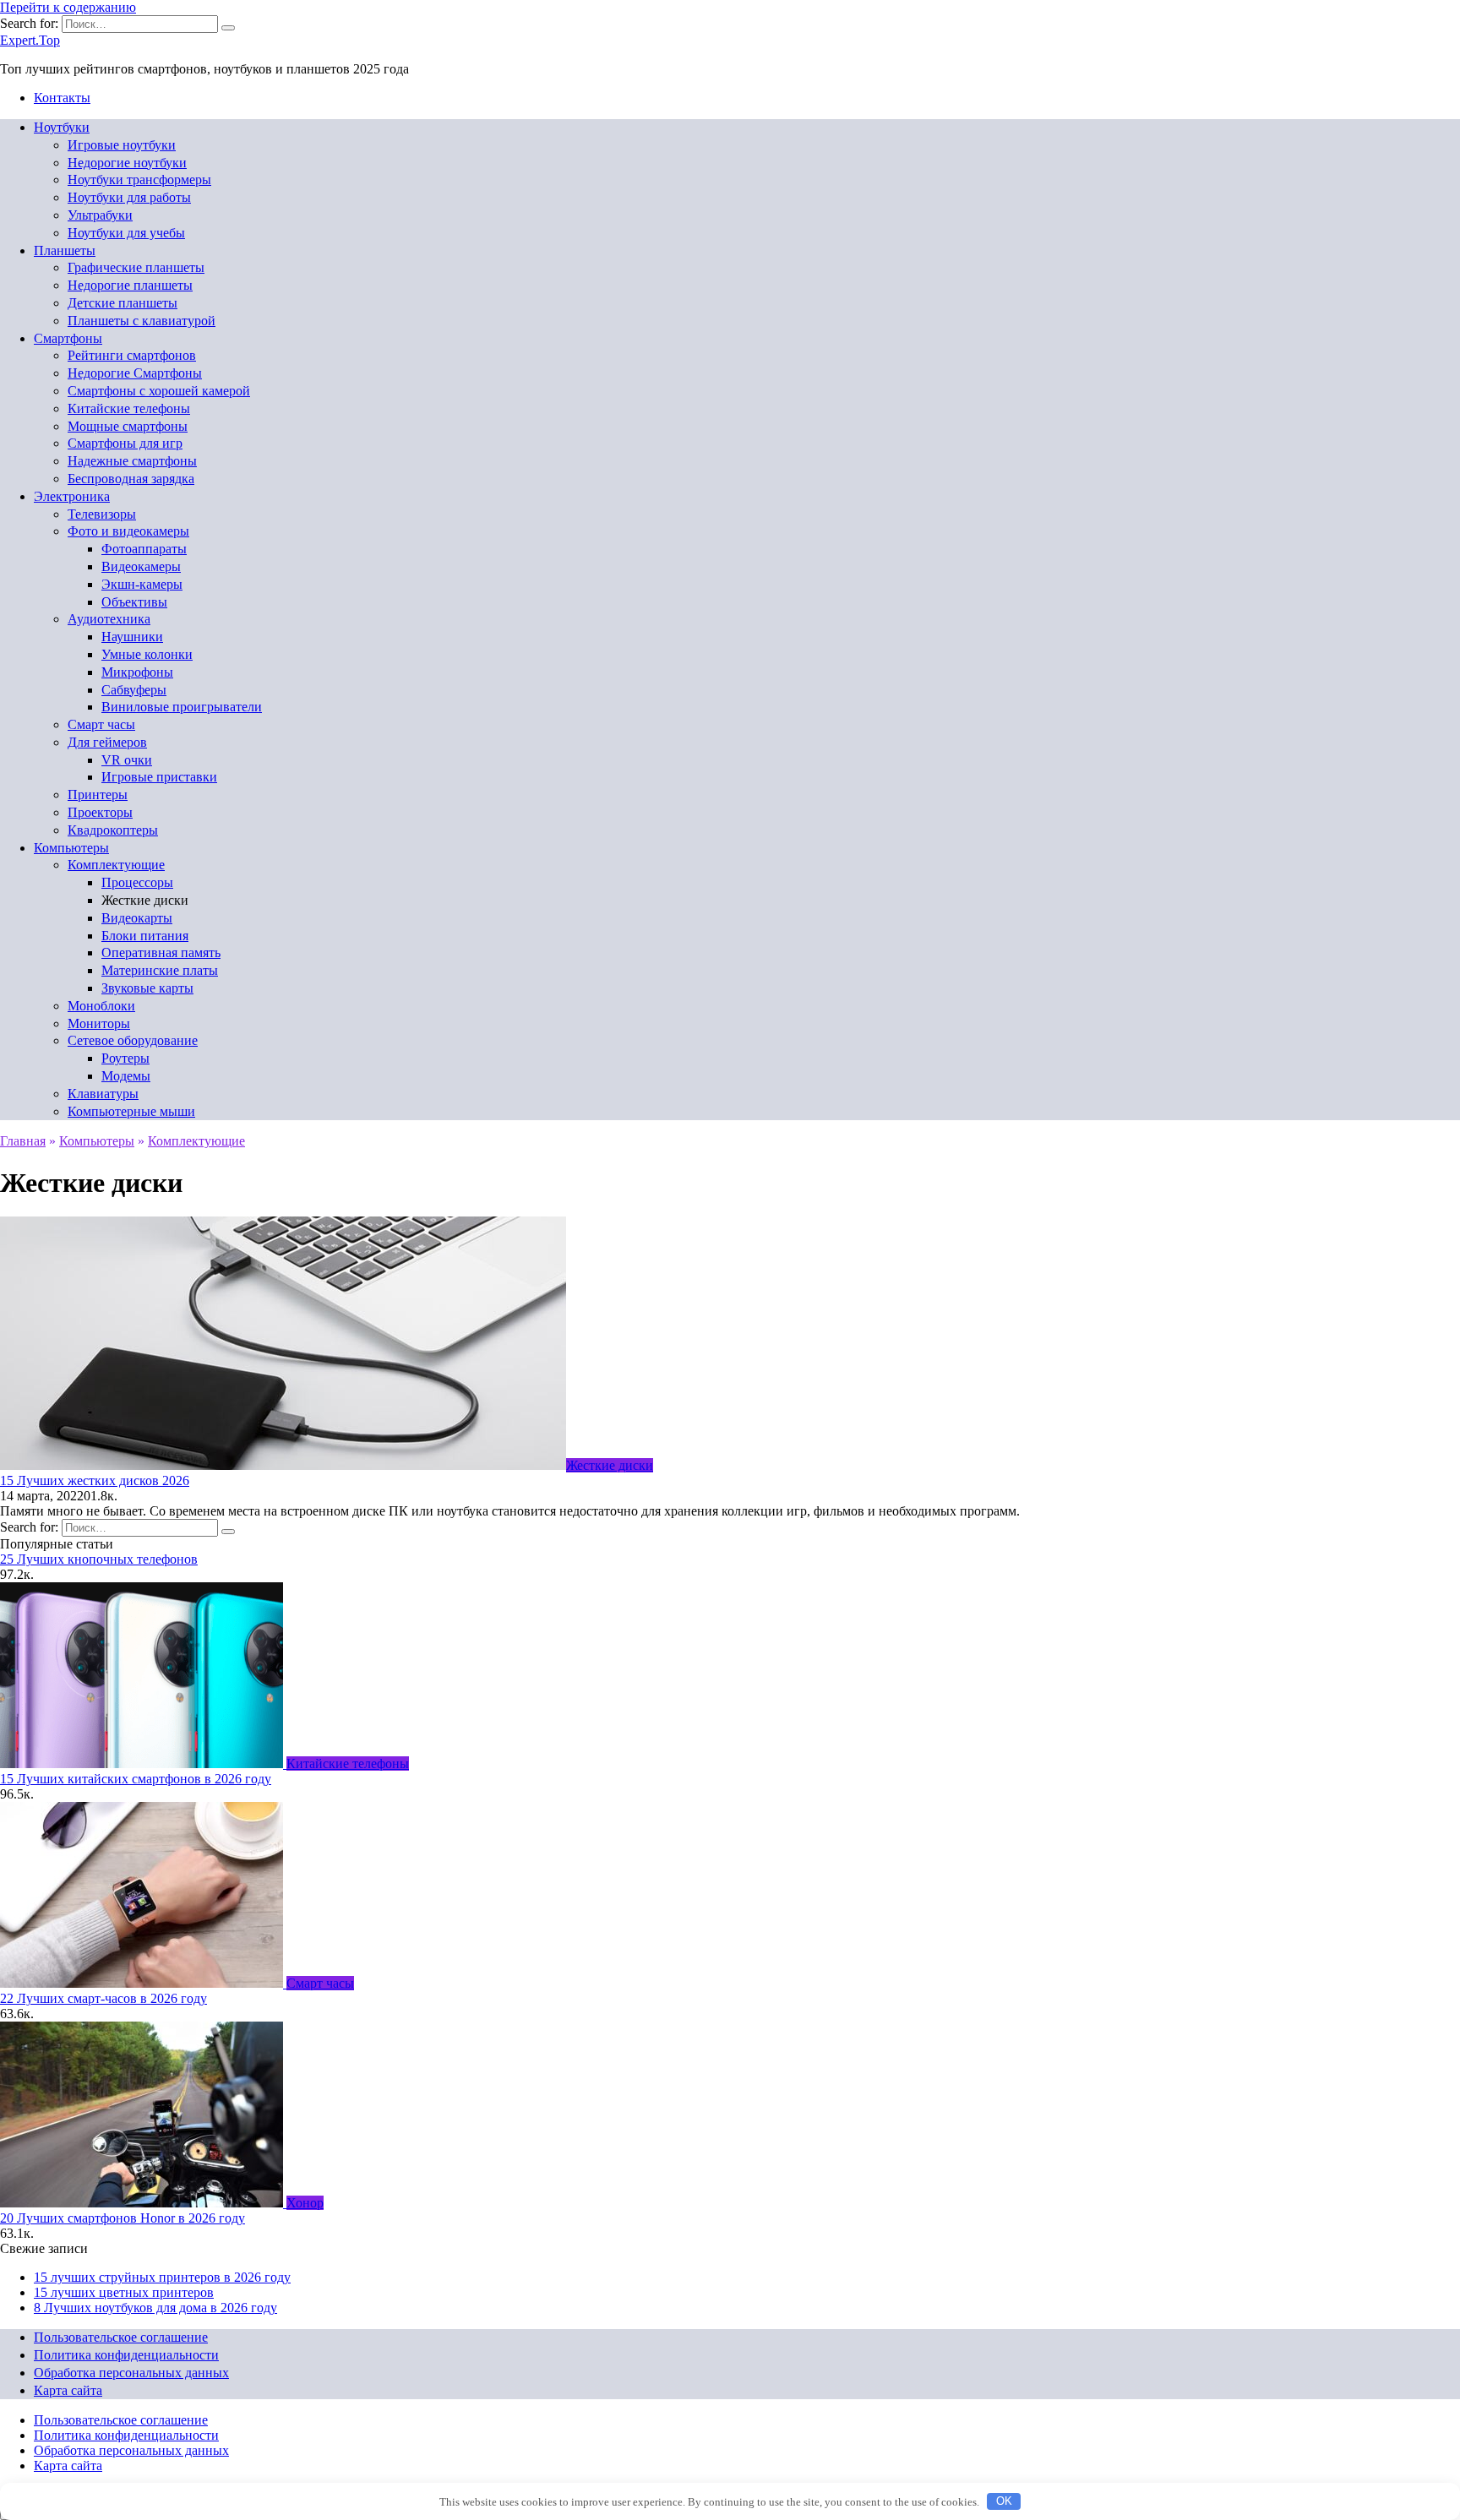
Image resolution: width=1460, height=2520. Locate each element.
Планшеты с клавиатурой (142, 321)
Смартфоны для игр (125, 443)
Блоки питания (145, 936)
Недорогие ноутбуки (127, 163)
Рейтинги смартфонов (132, 355)
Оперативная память (161, 952)
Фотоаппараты (144, 549)
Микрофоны (137, 672)
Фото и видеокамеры (128, 531)
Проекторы (100, 812)
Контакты (62, 98)
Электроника (72, 496)
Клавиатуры (103, 1094)
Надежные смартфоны (132, 461)
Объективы (134, 602)
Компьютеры (71, 848)
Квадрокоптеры (113, 830)
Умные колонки (147, 654)
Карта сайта (68, 2390)
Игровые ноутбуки (122, 145)
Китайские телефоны (129, 408)
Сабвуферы (134, 690)
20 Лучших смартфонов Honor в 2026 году (123, 2218)
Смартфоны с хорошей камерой (159, 391)
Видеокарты (137, 918)
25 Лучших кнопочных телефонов (99, 1559)
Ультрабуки (100, 215)
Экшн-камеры (142, 584)
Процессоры (137, 882)
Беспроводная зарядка (131, 479)
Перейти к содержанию (68, 7)
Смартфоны (68, 338)
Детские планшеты (123, 303)
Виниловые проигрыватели (182, 707)
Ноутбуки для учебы (126, 233)
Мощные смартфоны (128, 426)
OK (1004, 2501)
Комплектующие (116, 865)
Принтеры (98, 795)
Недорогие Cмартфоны (135, 373)
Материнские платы (160, 970)
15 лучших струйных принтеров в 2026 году (162, 2277)
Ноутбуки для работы (129, 197)
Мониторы (99, 1023)
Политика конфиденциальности (126, 2355)
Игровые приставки (159, 777)
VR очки (127, 760)
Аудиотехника (109, 619)
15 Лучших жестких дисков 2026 (95, 1480)
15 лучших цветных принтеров (124, 2292)
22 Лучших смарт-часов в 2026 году (104, 1998)
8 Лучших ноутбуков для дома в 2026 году (155, 2308)
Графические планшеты (136, 267)
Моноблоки (101, 1006)
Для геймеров (107, 742)
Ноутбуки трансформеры (139, 180)
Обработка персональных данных (131, 2373)
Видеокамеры (141, 566)
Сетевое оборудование (133, 1040)
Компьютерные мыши (131, 1111)
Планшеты (65, 250)
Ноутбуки (62, 127)
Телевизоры (102, 514)
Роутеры (125, 1058)
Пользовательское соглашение (121, 2337)
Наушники (132, 637)
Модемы (126, 1076)
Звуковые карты (147, 988)
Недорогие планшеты (130, 285)
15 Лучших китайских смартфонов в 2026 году (136, 1779)
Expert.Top (30, 40)
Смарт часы (101, 724)
